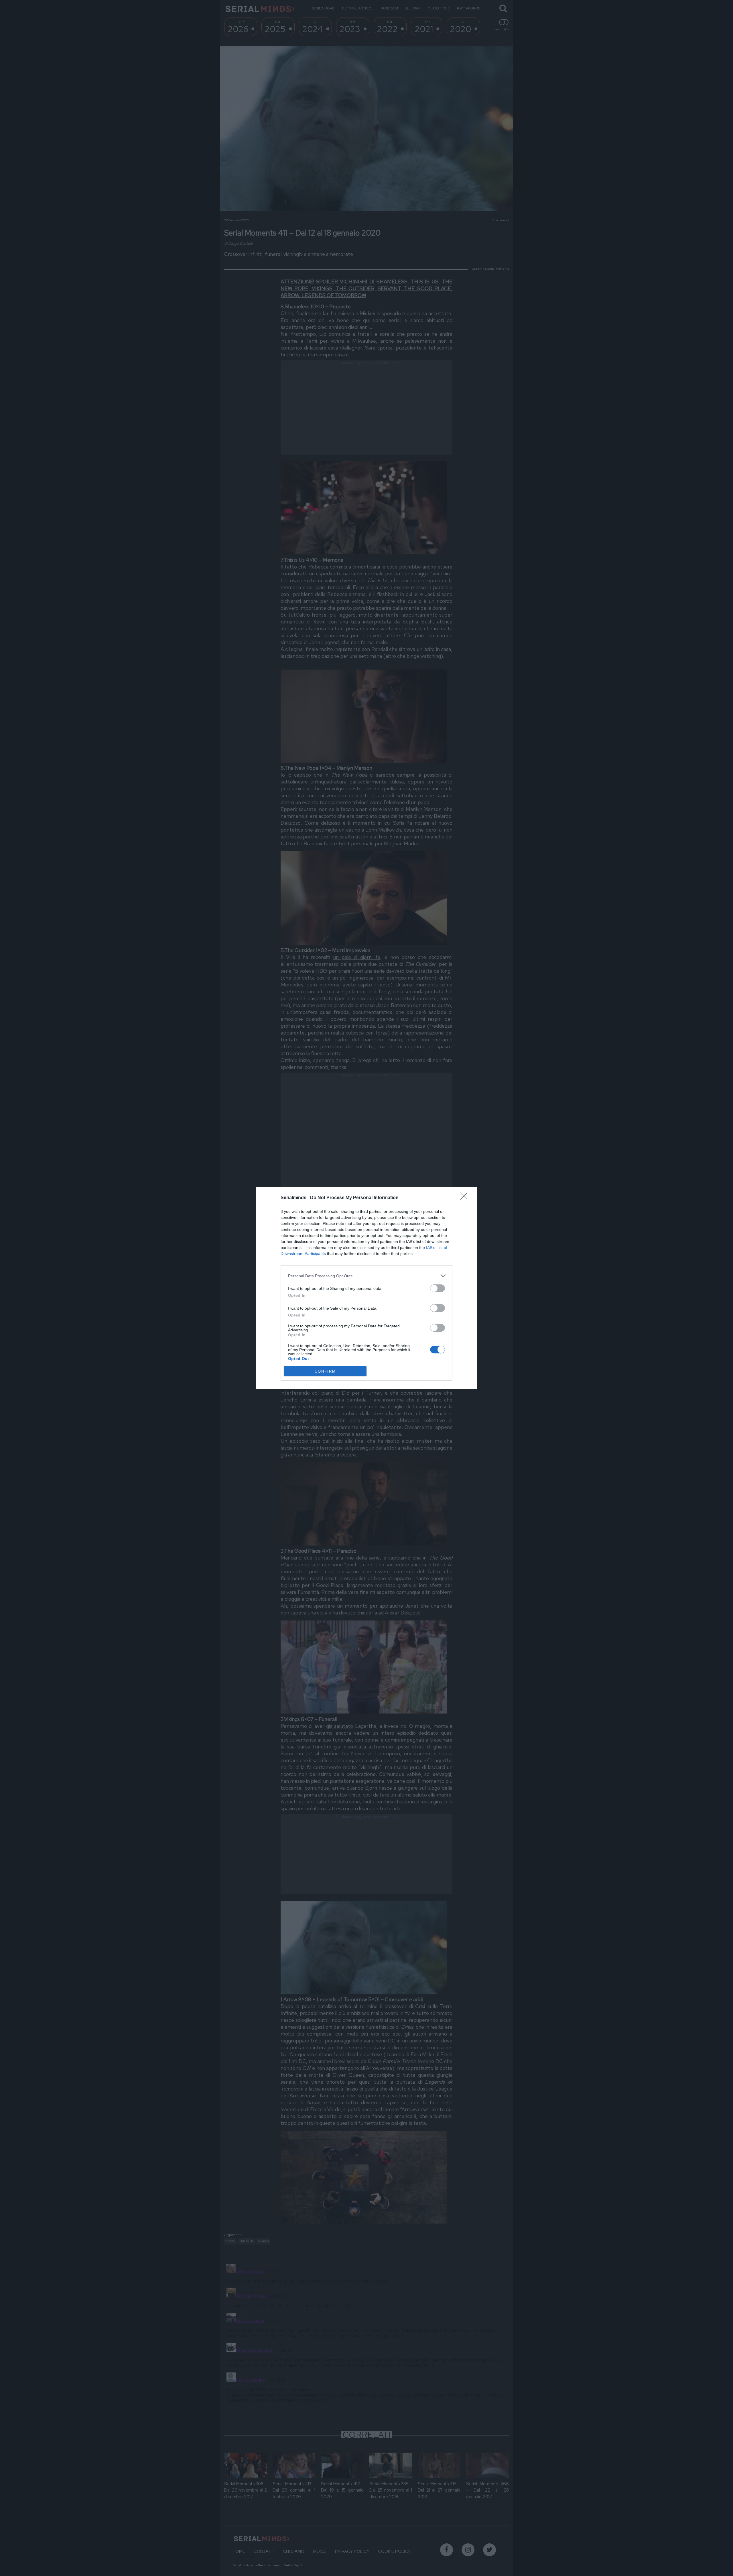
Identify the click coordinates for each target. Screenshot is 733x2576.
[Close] (466, 1198)
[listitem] (366, 1276)
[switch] (438, 1288)
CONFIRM (325, 1371)
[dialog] (366, 1288)
